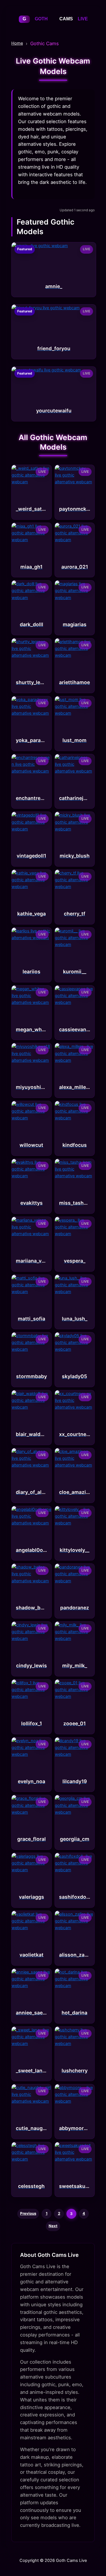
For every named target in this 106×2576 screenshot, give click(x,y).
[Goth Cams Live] (53, 25)
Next (53, 2226)
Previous (28, 2213)
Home (17, 43)
